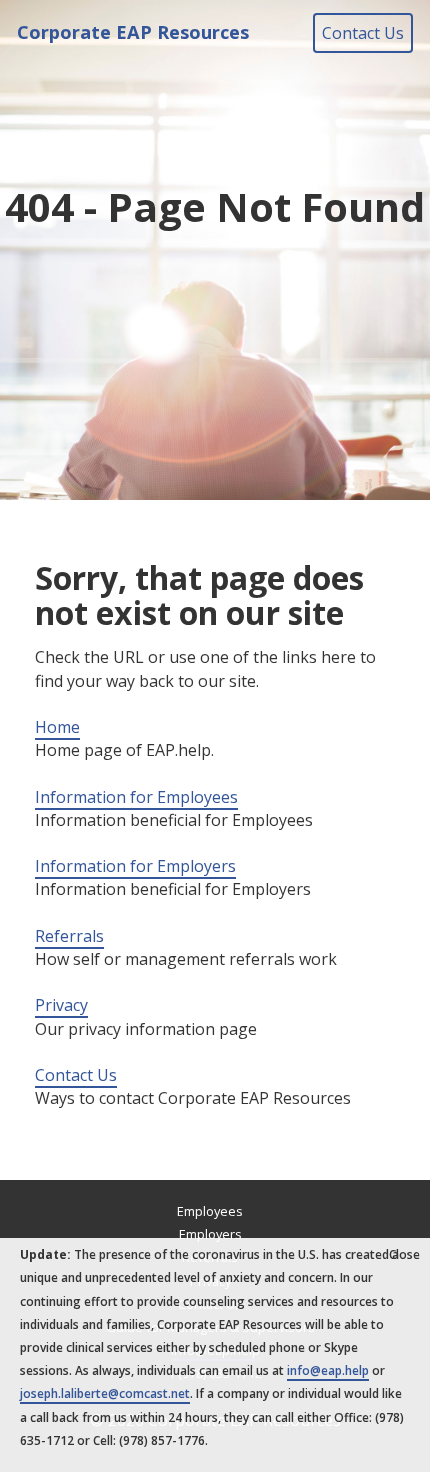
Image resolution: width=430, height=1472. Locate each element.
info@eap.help (328, 1370)
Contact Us (363, 33)
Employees (210, 1211)
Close (404, 1254)
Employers (210, 1234)
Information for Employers (135, 866)
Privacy (61, 1005)
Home (57, 727)
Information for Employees (136, 797)
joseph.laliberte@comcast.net (105, 1393)
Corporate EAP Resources (133, 32)
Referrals (69, 936)
